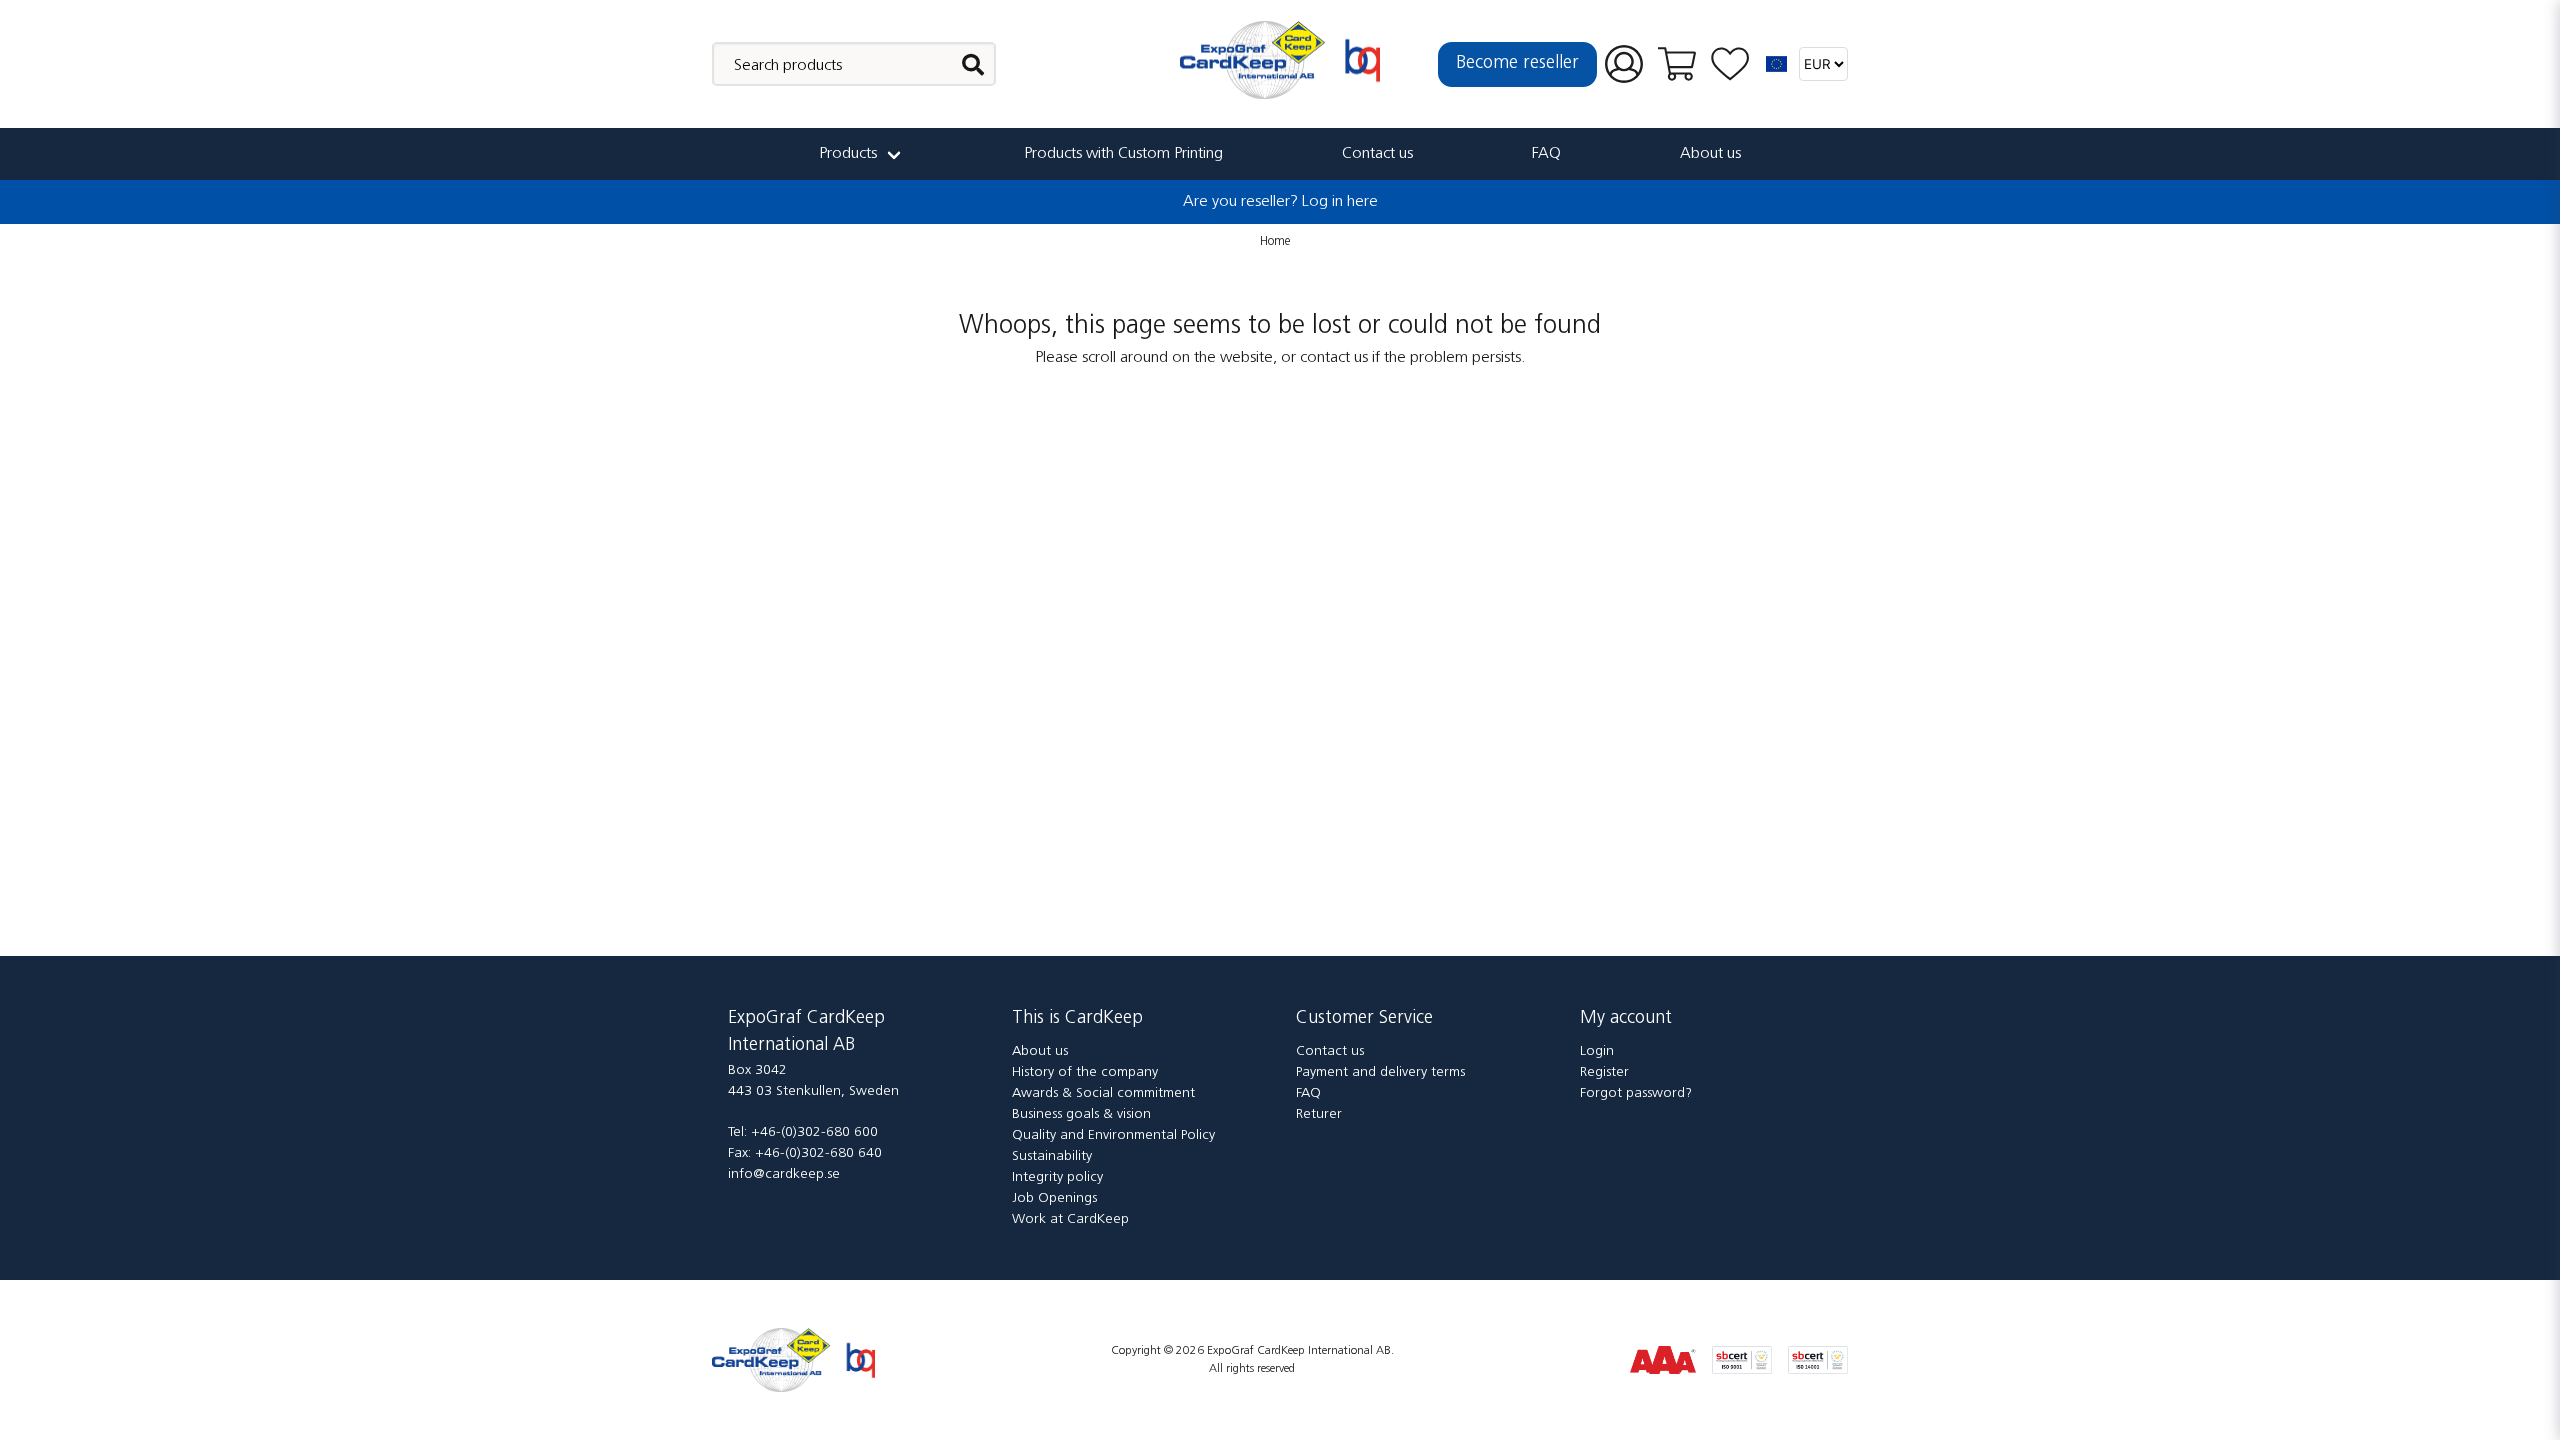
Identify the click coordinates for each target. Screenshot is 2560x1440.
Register (1604, 1072)
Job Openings (1054, 1198)
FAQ (1546, 154)
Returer (1319, 1114)
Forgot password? (1636, 1093)
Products (848, 154)
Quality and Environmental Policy (1113, 1135)
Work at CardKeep (1070, 1219)
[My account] (1624, 64)
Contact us (1377, 154)
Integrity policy (1057, 1177)
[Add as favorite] (1730, 64)
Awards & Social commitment (1103, 1093)
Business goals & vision (1081, 1114)
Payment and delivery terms (1380, 1072)
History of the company (1085, 1072)
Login (1597, 1051)
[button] (1777, 64)
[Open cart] (1677, 64)
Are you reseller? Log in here (1280, 202)
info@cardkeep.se (784, 1174)
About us (1710, 154)
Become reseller (1517, 64)
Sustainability (1052, 1156)
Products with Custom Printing (1123, 154)
